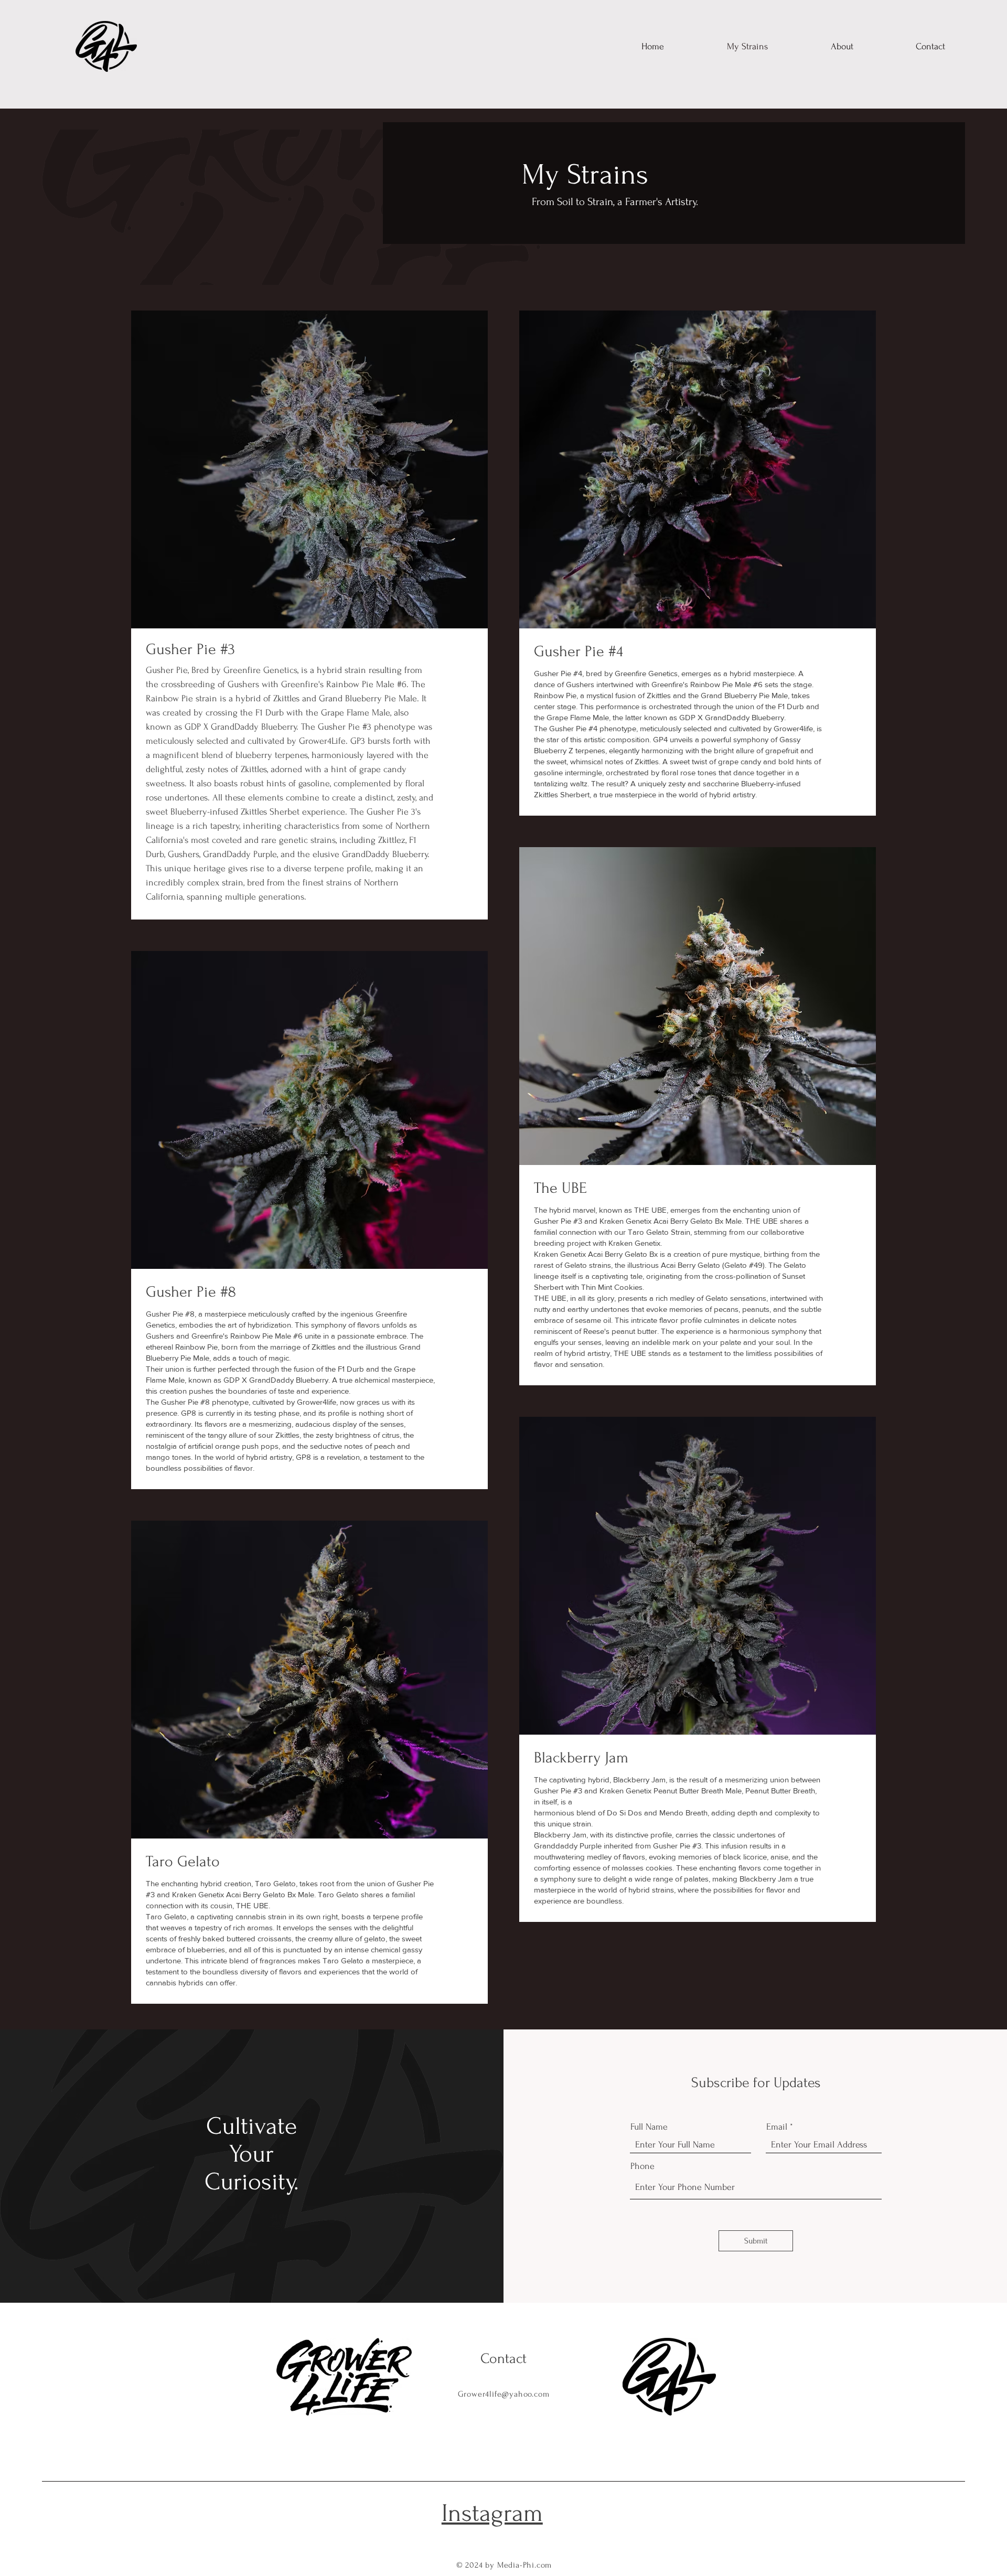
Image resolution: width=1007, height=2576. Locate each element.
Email (777, 2127)
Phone (642, 2166)
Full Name (649, 2127)
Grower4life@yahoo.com (504, 2394)
